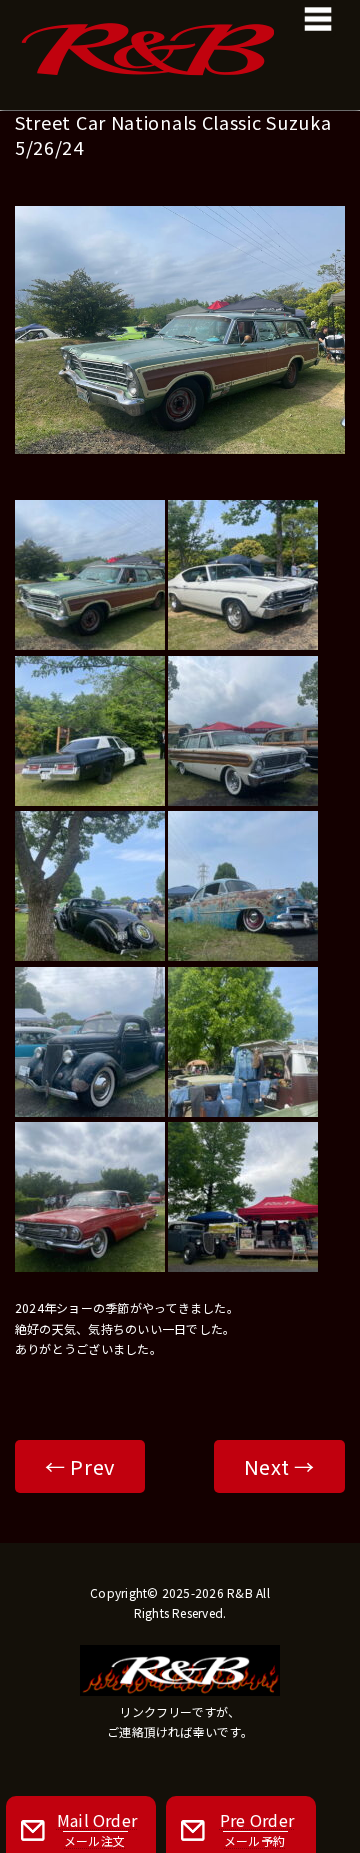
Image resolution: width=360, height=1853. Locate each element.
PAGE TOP (332, 1778)
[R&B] (180, 30)
